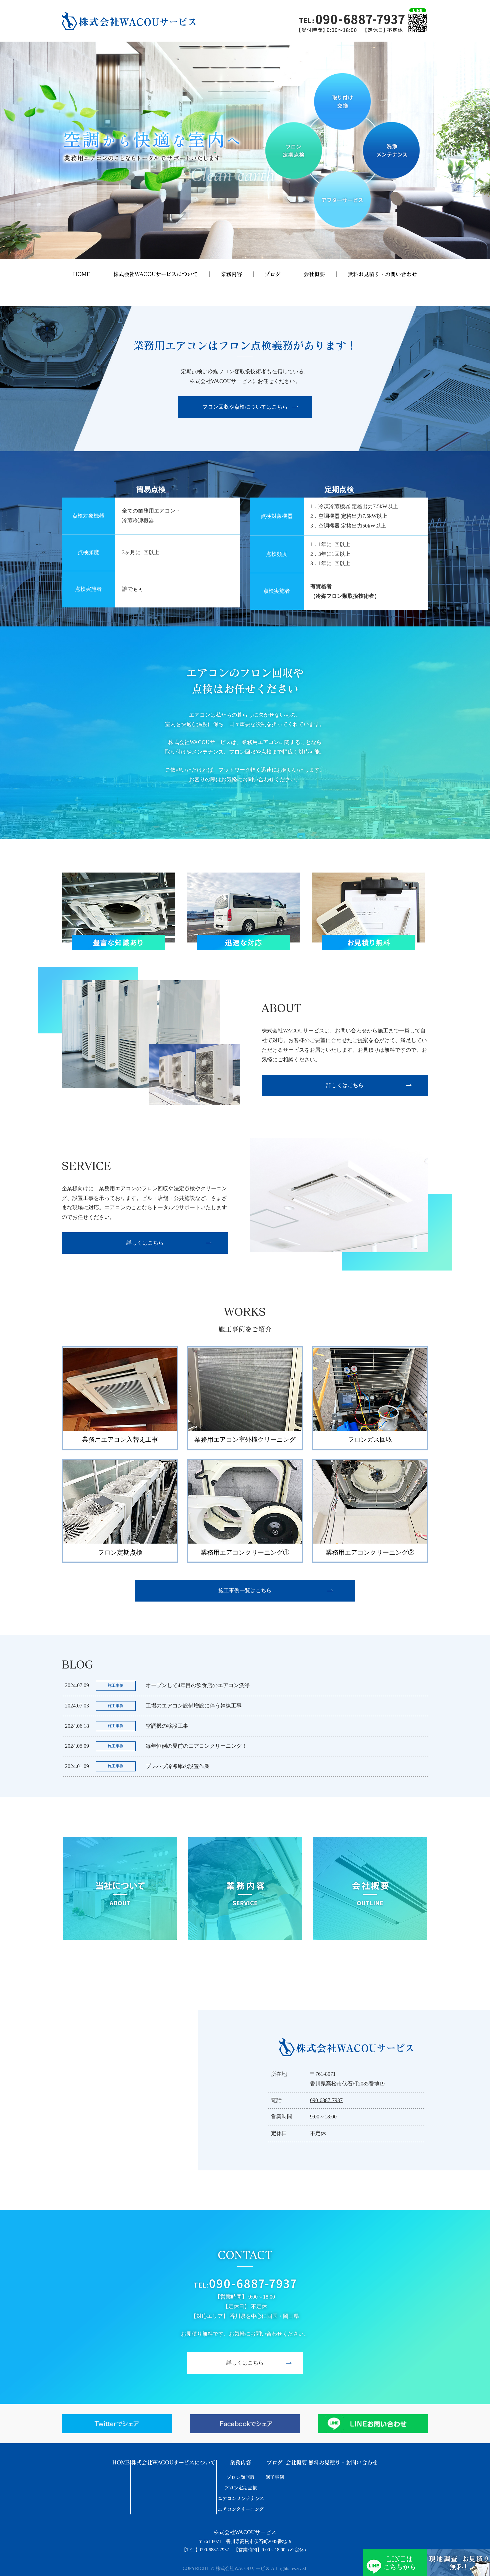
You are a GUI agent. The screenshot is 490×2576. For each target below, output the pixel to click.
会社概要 (314, 274)
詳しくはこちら (345, 1085)
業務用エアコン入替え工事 (120, 1440)
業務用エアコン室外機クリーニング (245, 1440)
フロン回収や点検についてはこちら (245, 407)
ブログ (273, 274)
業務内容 (231, 274)
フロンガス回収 (370, 1440)
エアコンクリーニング (241, 2509)
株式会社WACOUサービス (245, 2532)
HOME (82, 274)
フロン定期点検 (120, 1552)
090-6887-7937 (326, 2100)
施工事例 (275, 2477)
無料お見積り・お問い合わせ (382, 274)
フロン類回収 (241, 2477)
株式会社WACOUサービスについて (156, 274)
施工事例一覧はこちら (245, 1590)
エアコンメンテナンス (241, 2498)
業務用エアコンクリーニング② (370, 1552)
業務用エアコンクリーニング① (245, 1552)
